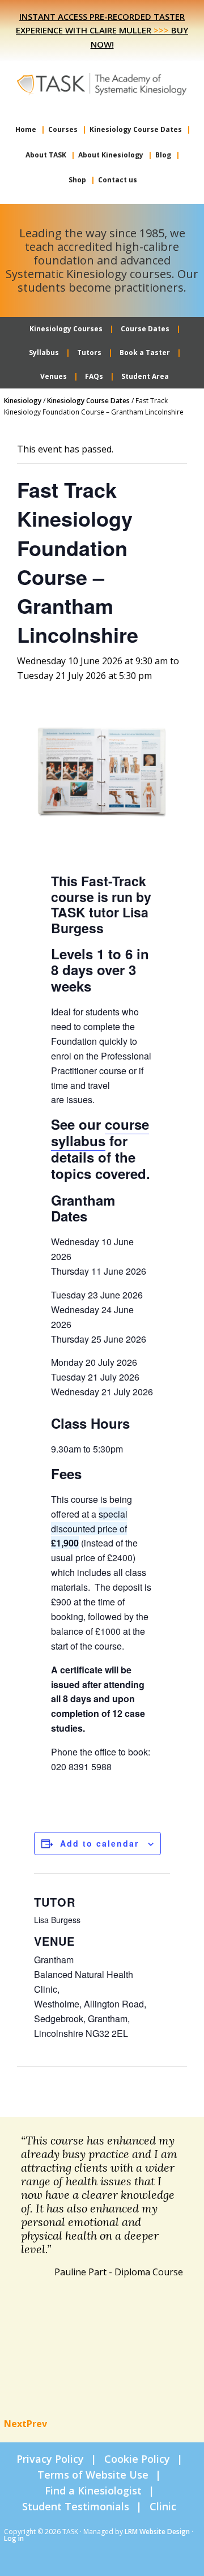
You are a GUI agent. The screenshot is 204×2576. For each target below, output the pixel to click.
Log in (14, 2538)
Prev (37, 2424)
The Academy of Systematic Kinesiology (102, 83)
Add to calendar (99, 1843)
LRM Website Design (157, 2532)
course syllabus (100, 1132)
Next (15, 2424)
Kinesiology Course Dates (88, 401)
